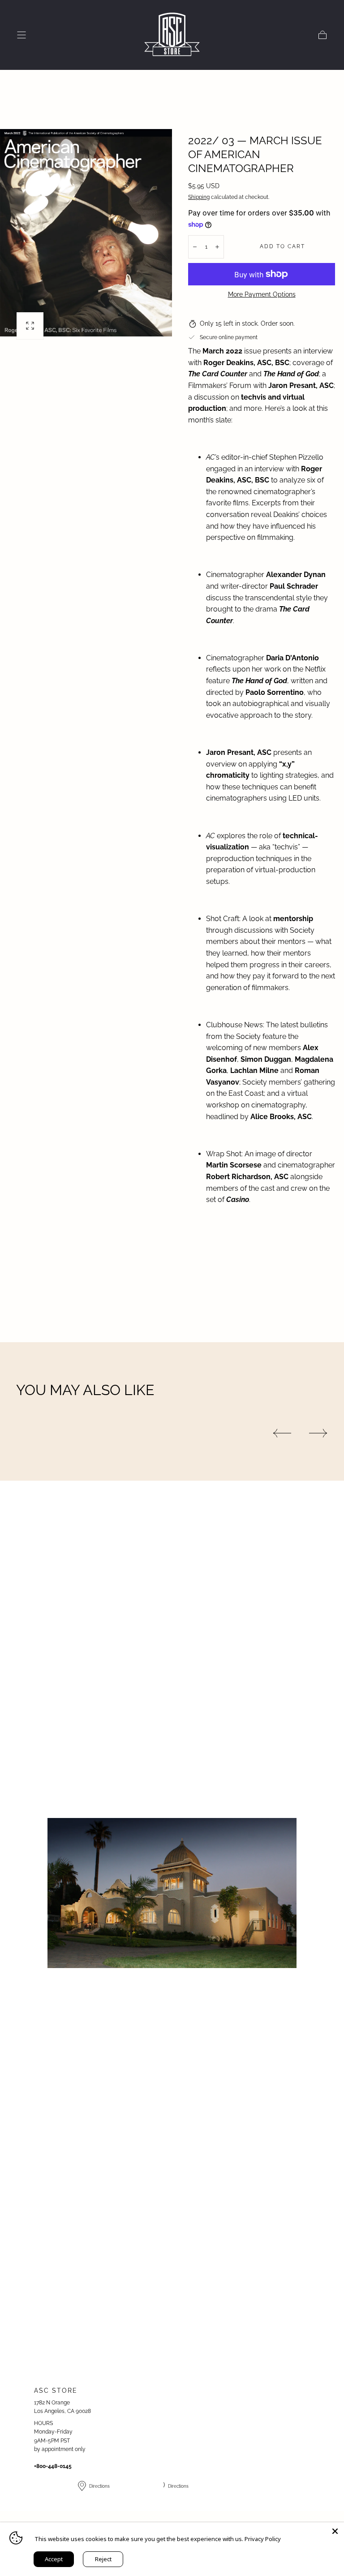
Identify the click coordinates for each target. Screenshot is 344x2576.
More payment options (262, 294)
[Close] (335, 2531)
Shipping (199, 197)
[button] (21, 35)
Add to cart (282, 246)
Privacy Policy (263, 2539)
